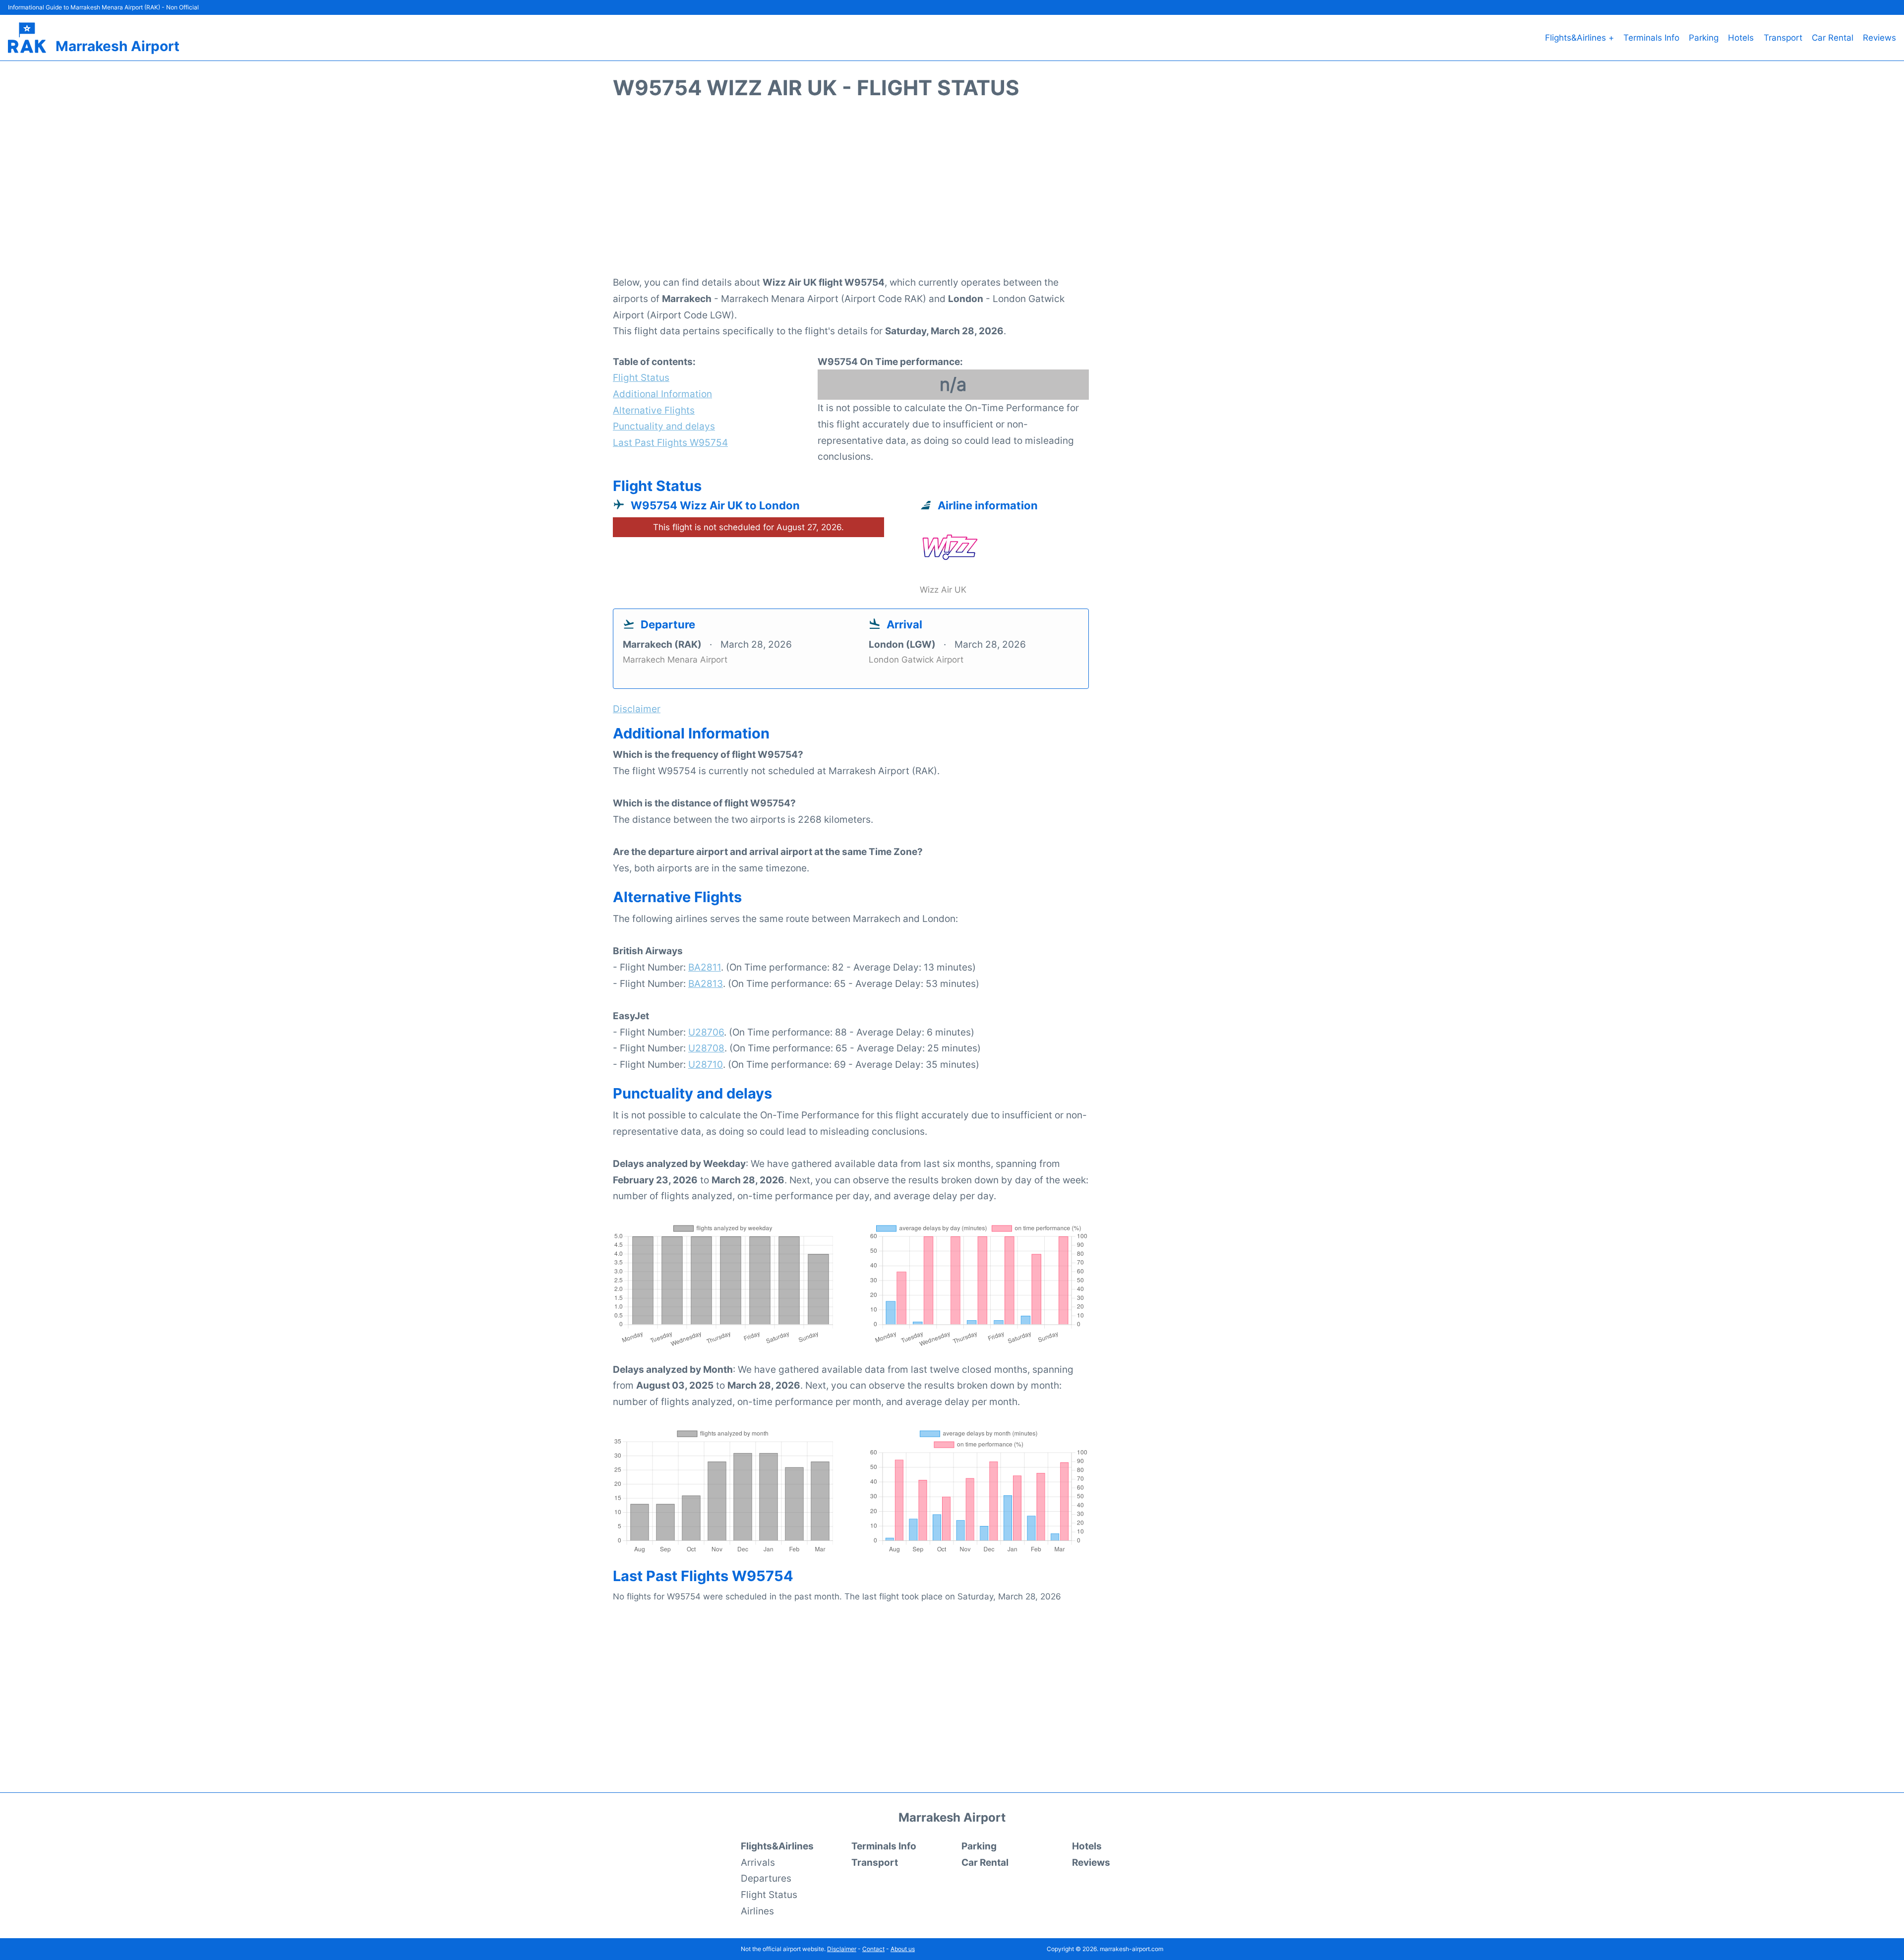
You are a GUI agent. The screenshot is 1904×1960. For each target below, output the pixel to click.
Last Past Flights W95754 (670, 442)
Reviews (1879, 38)
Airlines (757, 1911)
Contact (873, 1949)
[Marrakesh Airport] (27, 38)
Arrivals (758, 1862)
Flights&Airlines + (1579, 38)
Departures (766, 1878)
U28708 (706, 1048)
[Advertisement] (952, 193)
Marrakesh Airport (118, 46)
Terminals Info (1651, 38)
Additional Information (662, 394)
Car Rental (1833, 38)
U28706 (706, 1032)
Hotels (1741, 38)
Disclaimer (842, 1949)
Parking (1704, 38)
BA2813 (706, 983)
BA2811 (705, 967)
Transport (1783, 38)
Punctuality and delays (664, 426)
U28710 (706, 1064)
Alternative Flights (654, 410)
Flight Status (641, 377)
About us (903, 1949)
